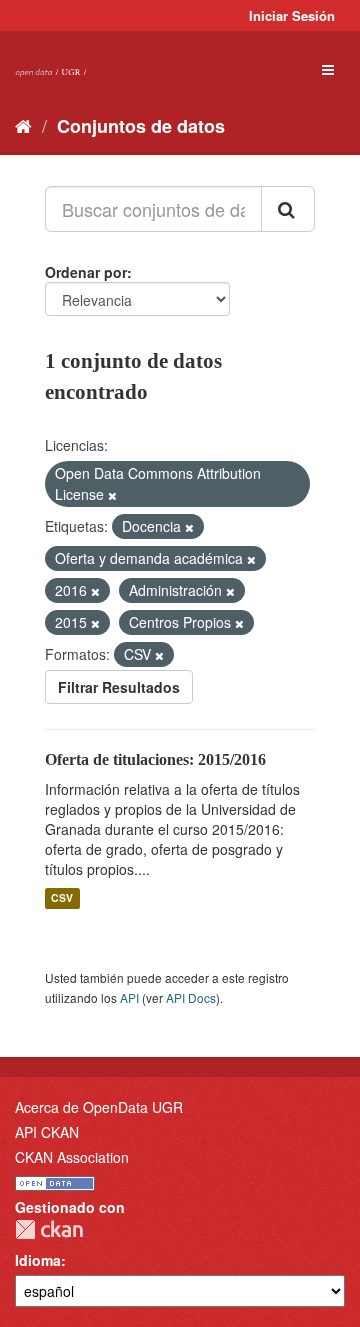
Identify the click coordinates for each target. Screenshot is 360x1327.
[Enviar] (288, 209)
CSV (62, 898)
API (129, 997)
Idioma (38, 1260)
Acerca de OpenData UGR (99, 1107)
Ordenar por (86, 272)
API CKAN (47, 1132)
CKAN (49, 1229)
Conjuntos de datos (141, 126)
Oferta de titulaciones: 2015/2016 (155, 759)
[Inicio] (23, 125)
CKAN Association (72, 1157)
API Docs (191, 997)
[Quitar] (112, 495)
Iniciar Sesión (292, 15)
